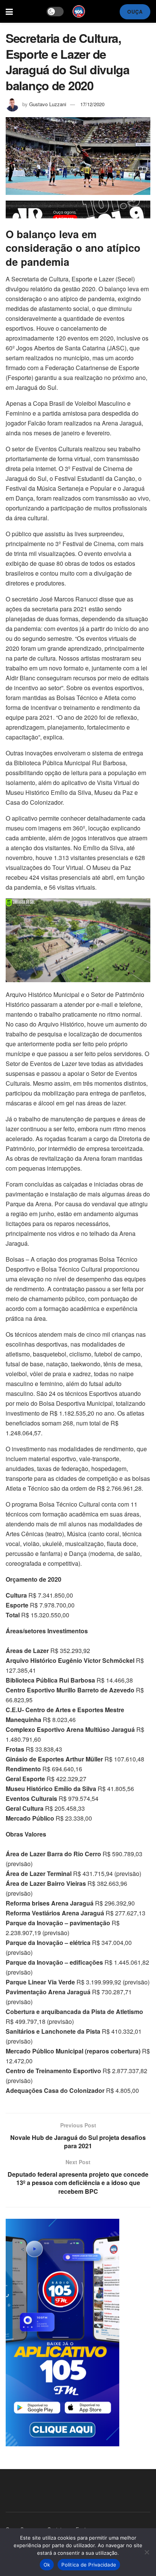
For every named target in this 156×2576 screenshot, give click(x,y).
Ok (47, 2565)
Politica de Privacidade (89, 2565)
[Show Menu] (9, 11)
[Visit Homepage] (79, 11)
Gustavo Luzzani (48, 104)
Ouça (135, 12)
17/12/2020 (92, 104)
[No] (147, 2552)
